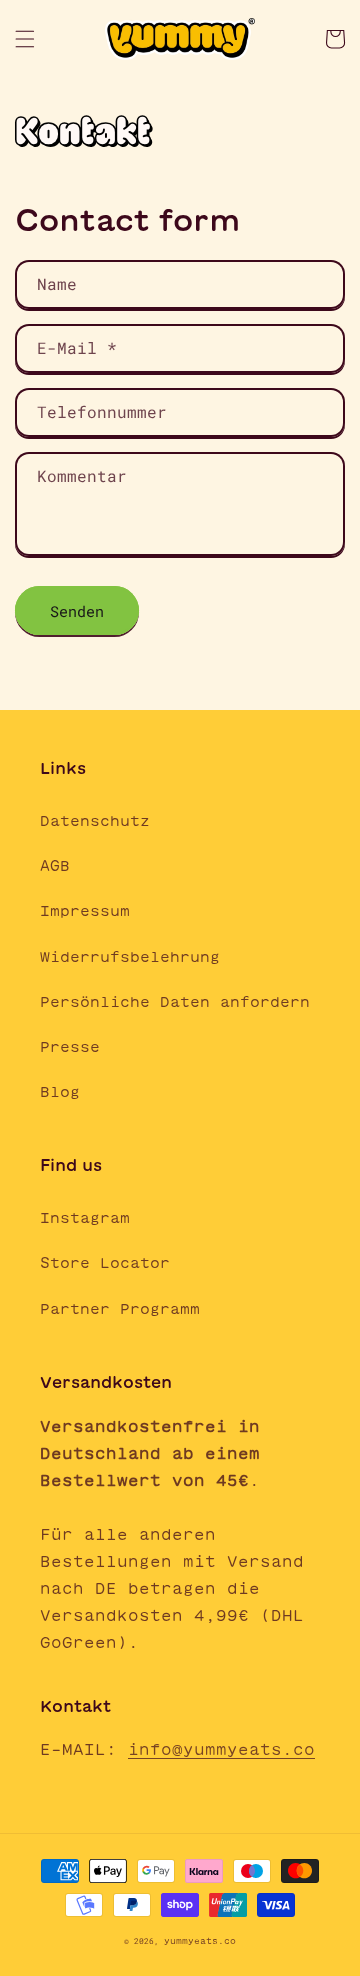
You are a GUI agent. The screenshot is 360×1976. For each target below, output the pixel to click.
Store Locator (105, 1263)
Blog (60, 1092)
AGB (55, 866)
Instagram (85, 1218)
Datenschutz (95, 821)
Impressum (85, 911)
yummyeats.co (200, 1941)
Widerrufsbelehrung (130, 957)
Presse (70, 1047)
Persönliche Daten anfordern (175, 1002)
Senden (77, 611)
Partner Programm (120, 1309)
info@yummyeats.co (221, 1749)
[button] (25, 39)
